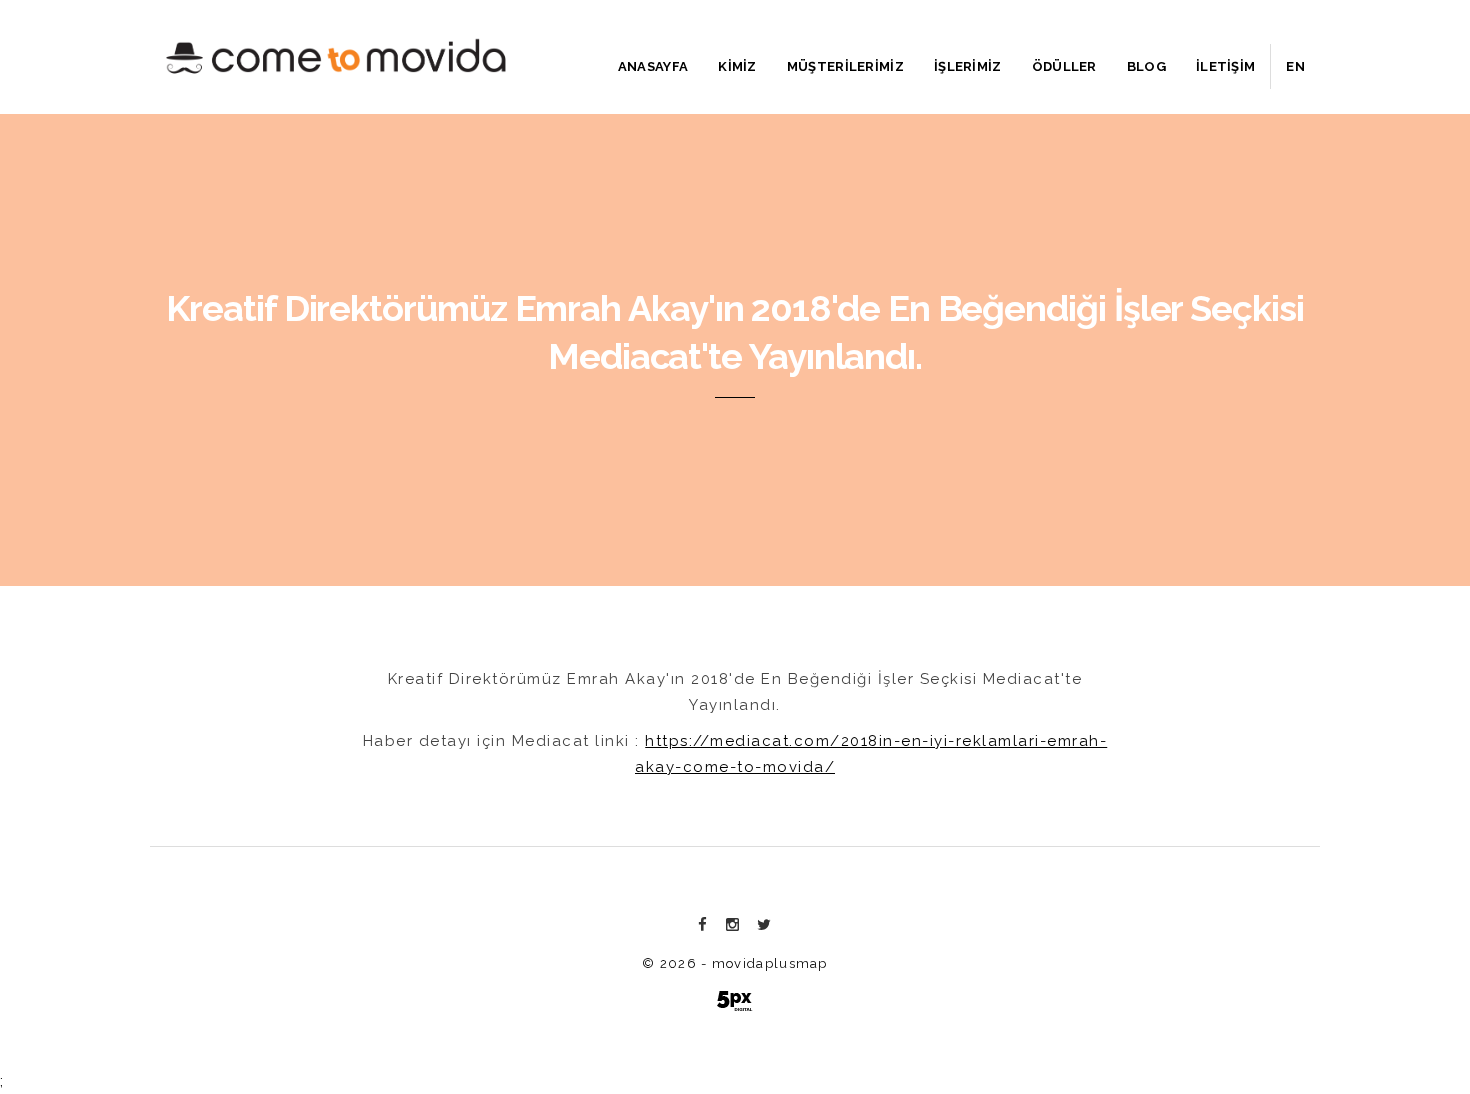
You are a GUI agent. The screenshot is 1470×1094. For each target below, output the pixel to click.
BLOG (1146, 66)
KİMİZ (737, 66)
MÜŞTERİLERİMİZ (845, 66)
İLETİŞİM (1225, 66)
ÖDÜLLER (1064, 66)
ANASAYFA (653, 66)
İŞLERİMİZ (968, 66)
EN (1295, 66)
